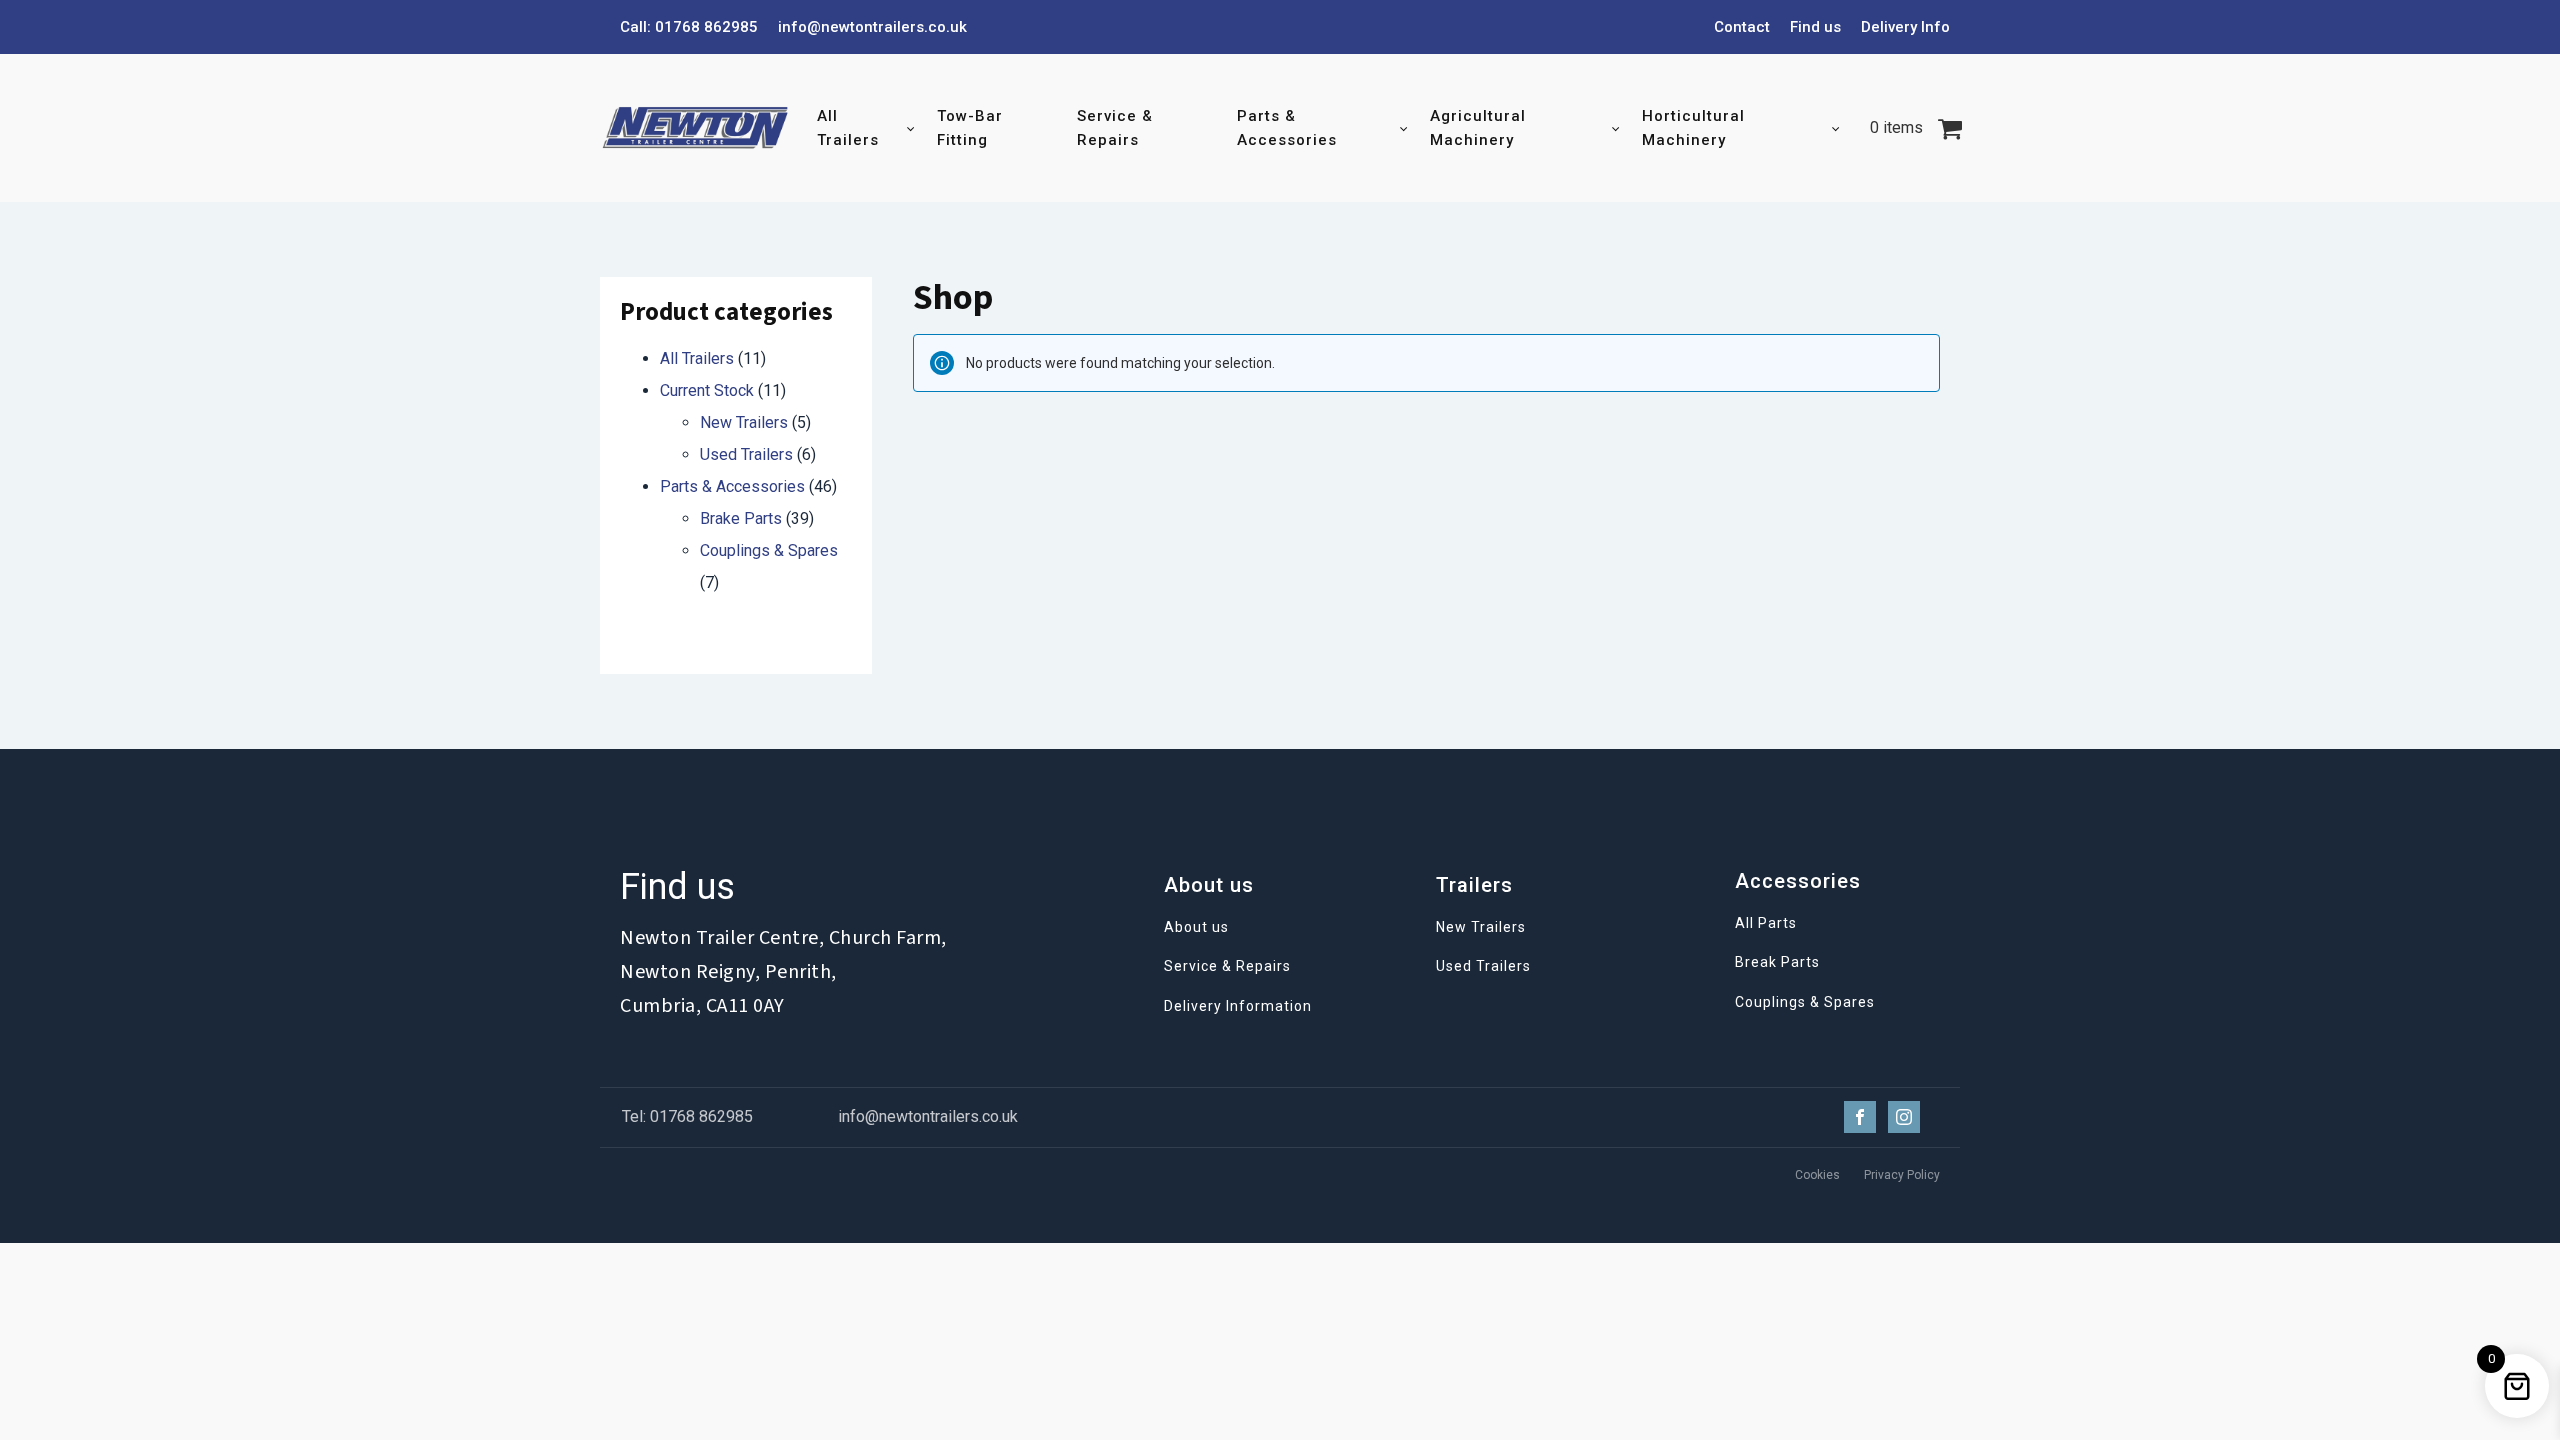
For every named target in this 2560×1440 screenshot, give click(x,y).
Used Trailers (746, 454)
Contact (1742, 27)
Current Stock (707, 390)
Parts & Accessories (1287, 128)
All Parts (1766, 923)
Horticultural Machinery (1693, 128)
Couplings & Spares (769, 550)
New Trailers (744, 422)
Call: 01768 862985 (689, 27)
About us (1196, 927)
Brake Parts (741, 518)
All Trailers (848, 128)
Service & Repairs (1115, 128)
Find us (1815, 27)
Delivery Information (1238, 1006)
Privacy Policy (1902, 1175)
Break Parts (1777, 962)
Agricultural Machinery (1478, 128)
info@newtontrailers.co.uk (872, 27)
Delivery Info (1905, 27)
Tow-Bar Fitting (970, 128)
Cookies (1817, 1175)
